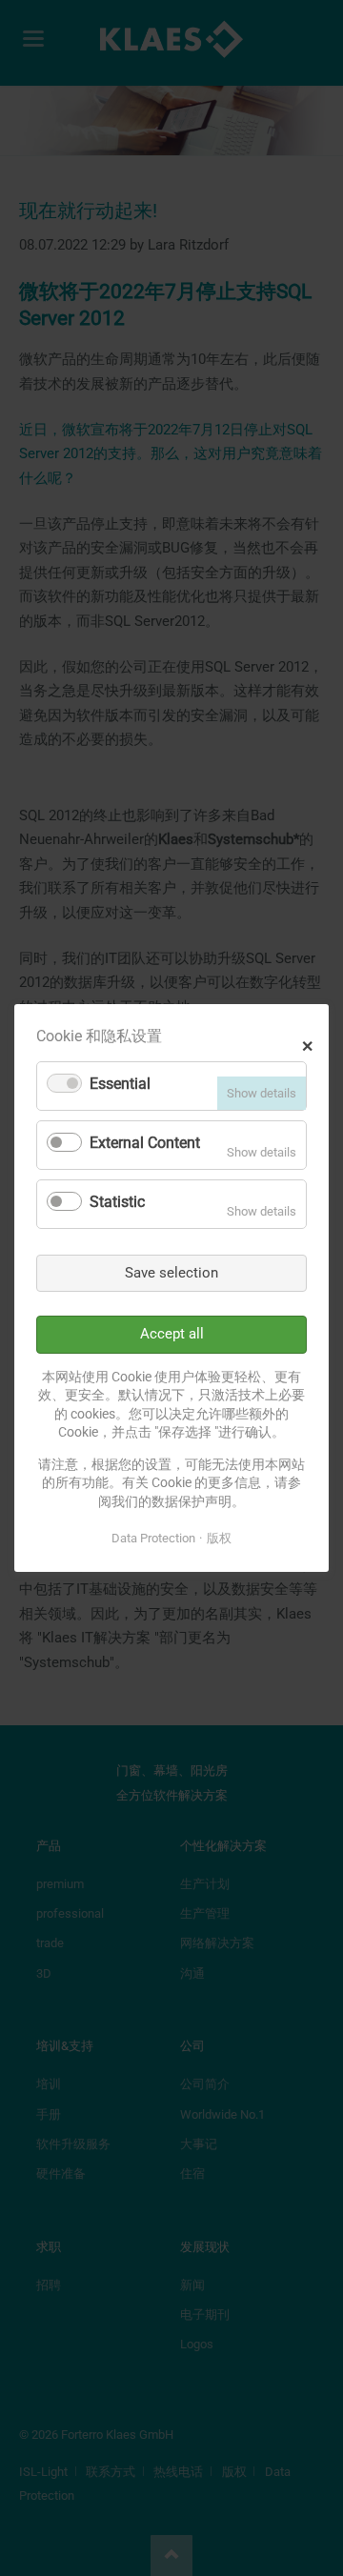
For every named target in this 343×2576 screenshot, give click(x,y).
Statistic (117, 1202)
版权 (219, 1538)
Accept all (172, 1334)
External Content (145, 1143)
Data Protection (153, 1538)
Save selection (171, 1273)
